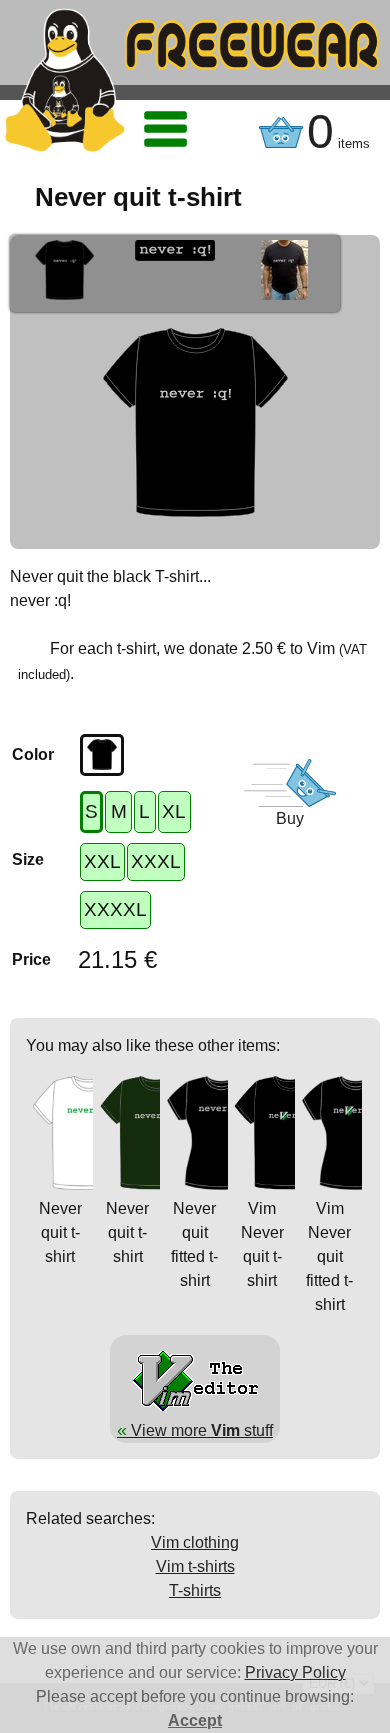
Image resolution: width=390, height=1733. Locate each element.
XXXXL (115, 909)
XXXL (156, 861)
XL (174, 811)
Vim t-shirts (195, 1566)
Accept (195, 1720)
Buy (290, 818)
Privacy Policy (295, 1672)
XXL (102, 861)
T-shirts (195, 1590)
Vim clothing (195, 1542)
